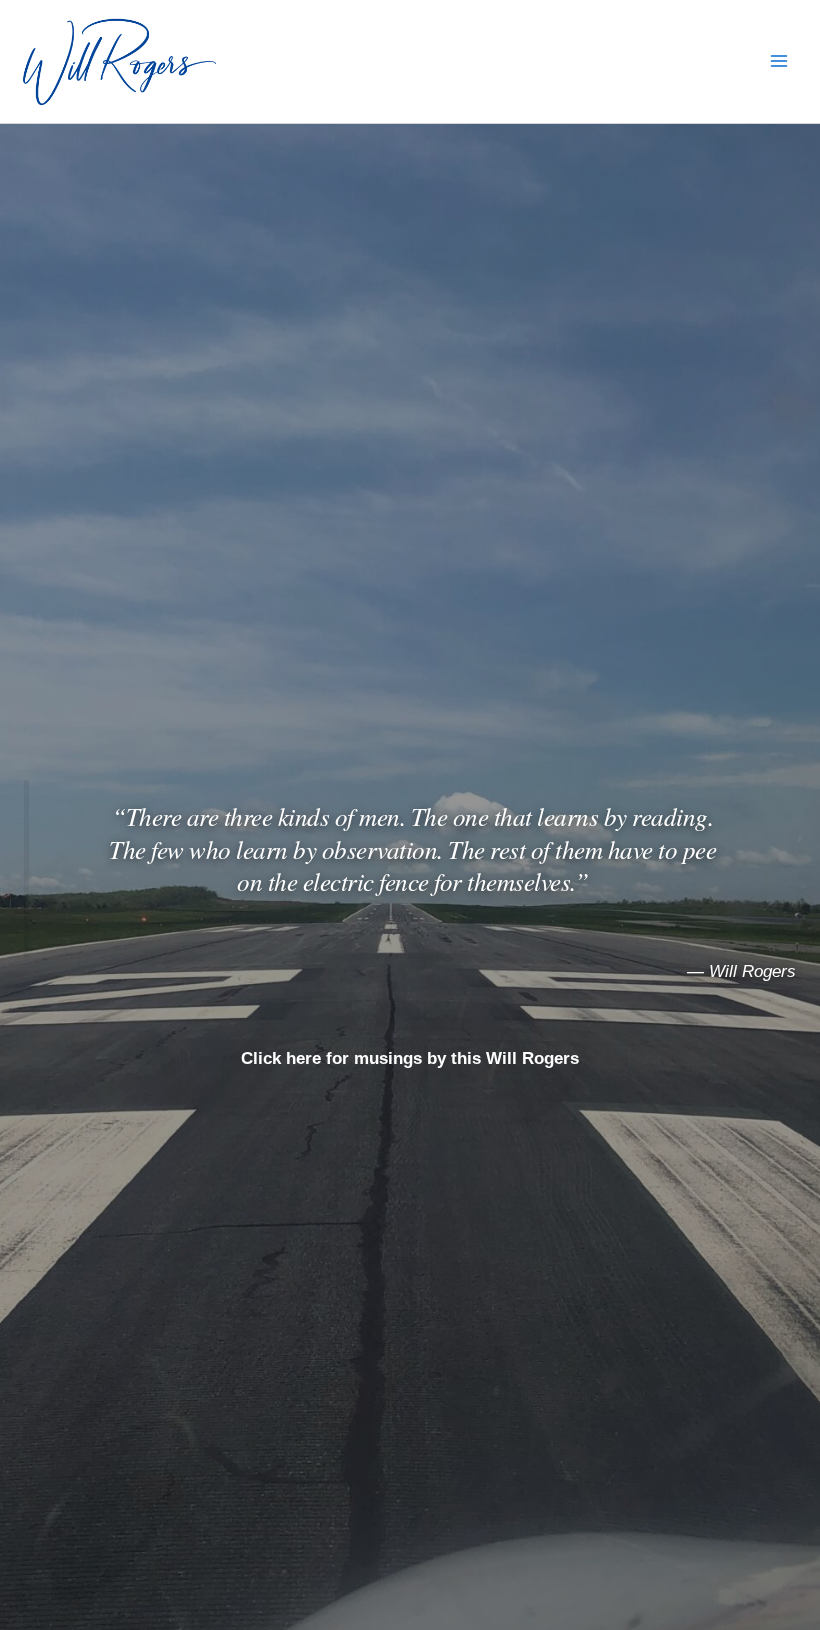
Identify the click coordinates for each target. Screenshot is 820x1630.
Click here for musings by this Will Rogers (410, 1058)
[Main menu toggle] (779, 62)
